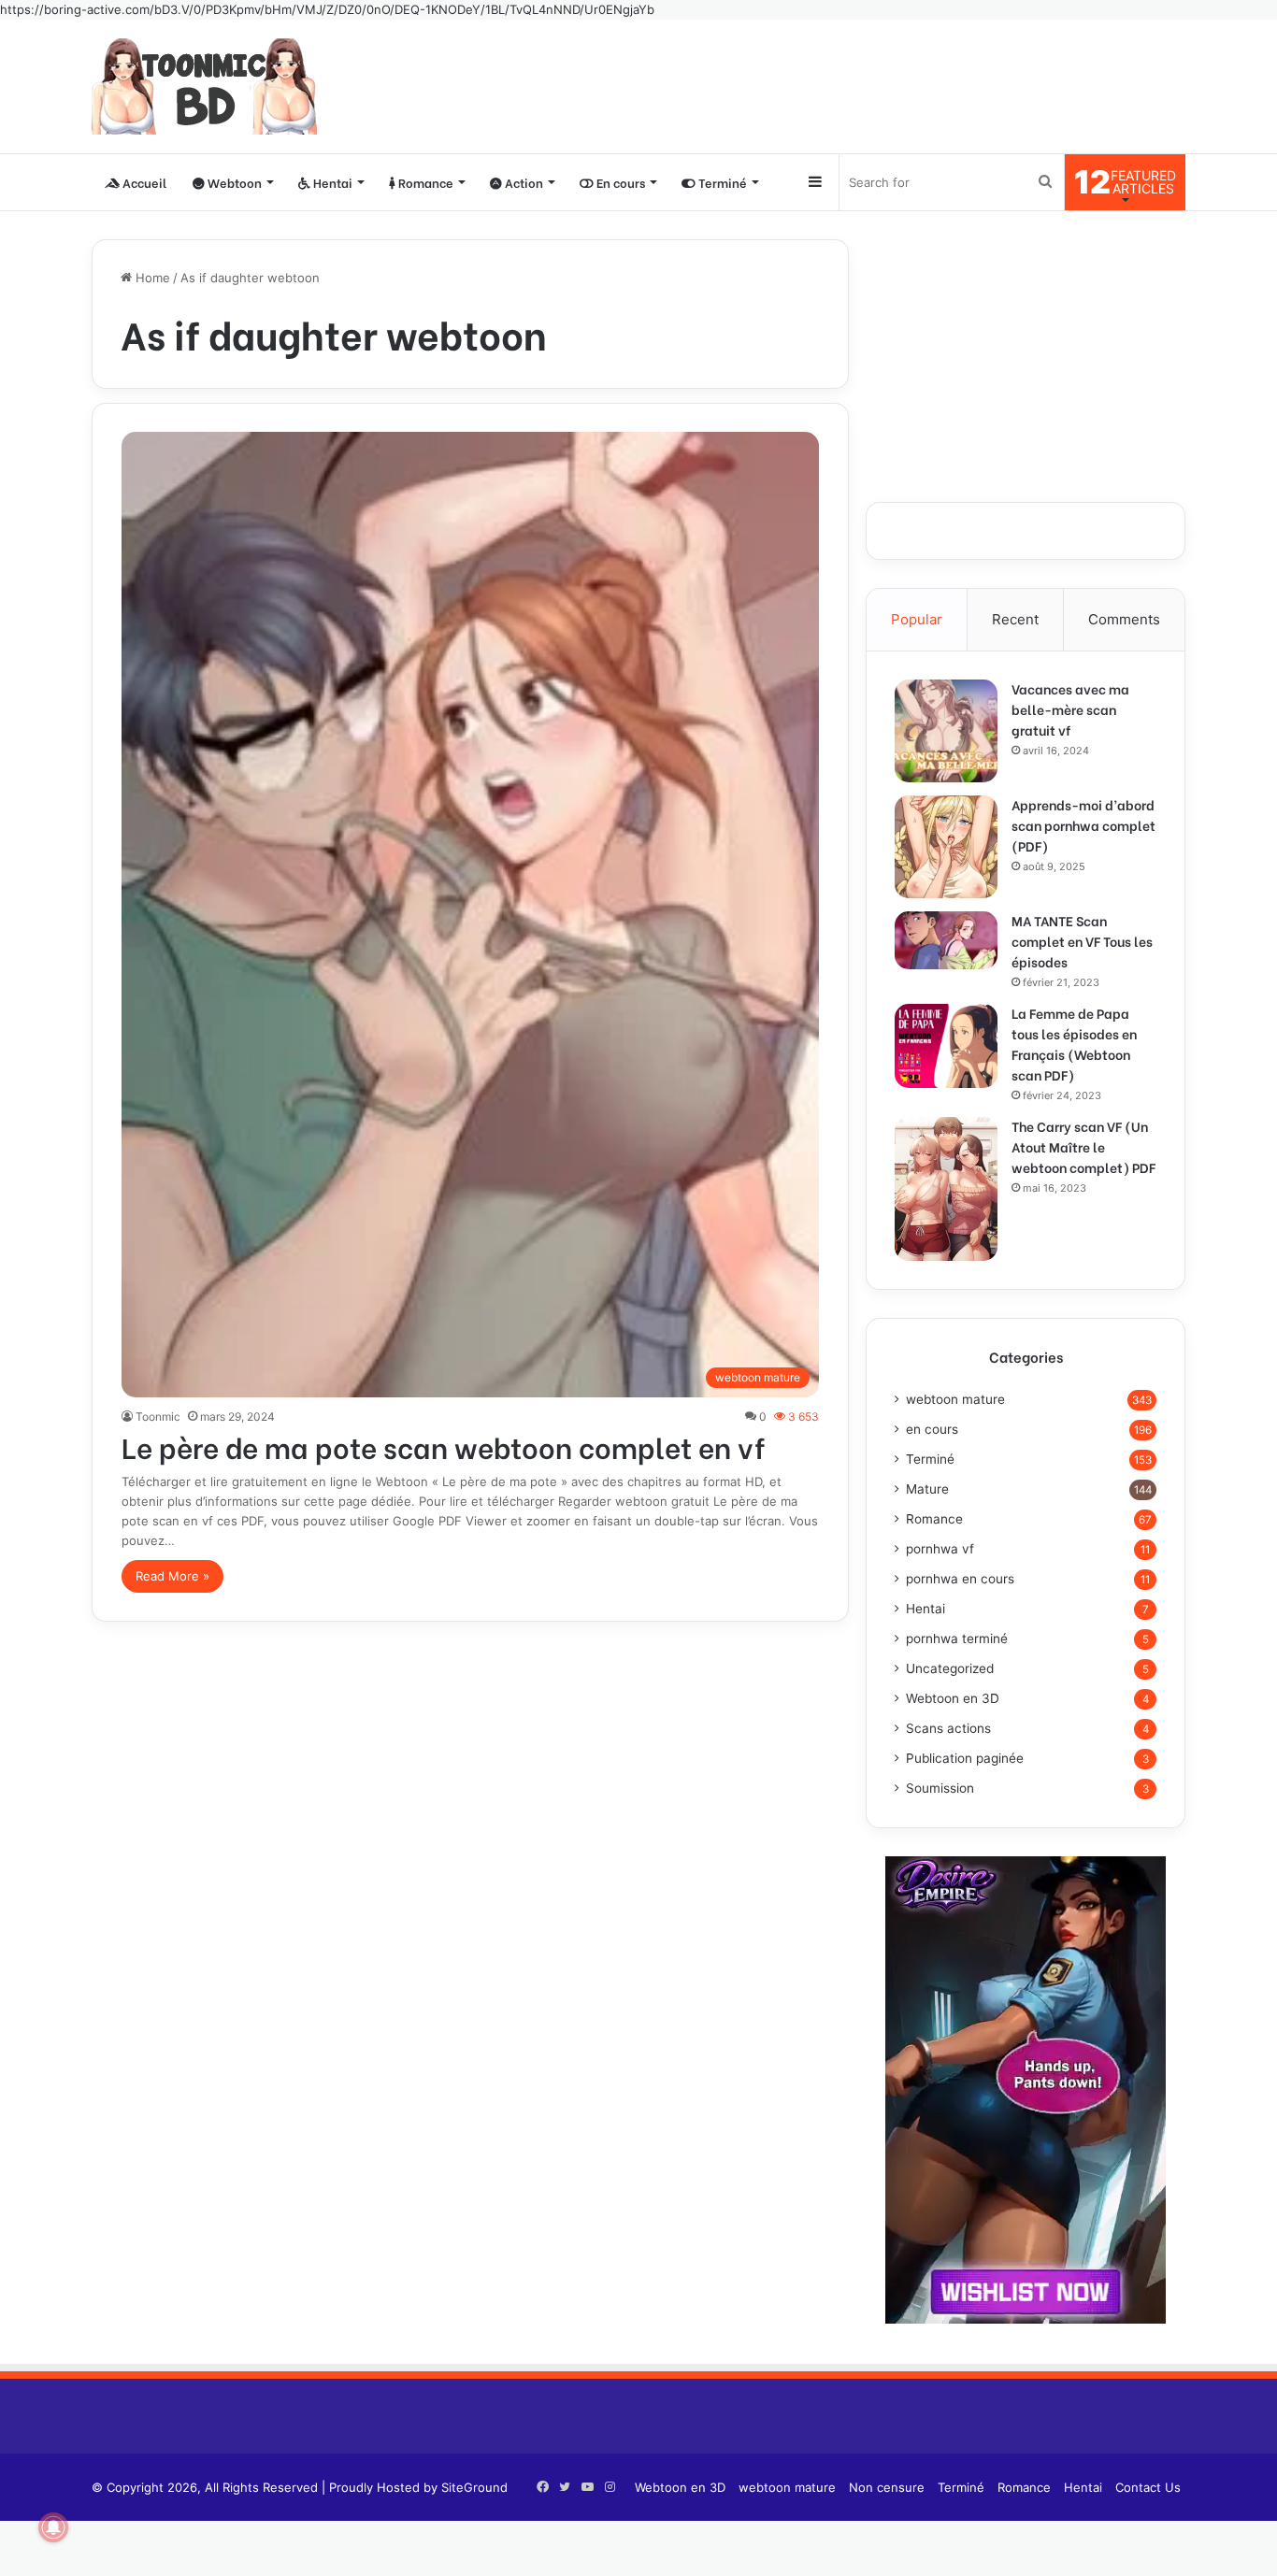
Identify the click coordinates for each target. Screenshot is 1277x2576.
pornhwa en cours (960, 1579)
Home (151, 278)
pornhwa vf (940, 1549)
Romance (424, 182)
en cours (932, 1429)
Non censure (887, 2487)
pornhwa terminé (957, 1639)
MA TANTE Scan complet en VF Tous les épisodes (1082, 941)
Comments (1124, 619)
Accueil (143, 182)
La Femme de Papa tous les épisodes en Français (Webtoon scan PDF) (1074, 1044)
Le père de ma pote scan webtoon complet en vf (444, 1446)
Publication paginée (965, 1758)
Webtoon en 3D (953, 1698)
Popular (917, 619)
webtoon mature (955, 1399)
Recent (1015, 619)
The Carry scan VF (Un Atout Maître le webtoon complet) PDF (1083, 1146)
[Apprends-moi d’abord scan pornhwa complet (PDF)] (946, 847)
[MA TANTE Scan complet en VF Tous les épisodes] (946, 940)
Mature (927, 1489)
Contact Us (1148, 2487)
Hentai (331, 182)
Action (523, 182)
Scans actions (948, 1728)
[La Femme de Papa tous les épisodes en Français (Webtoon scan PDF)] (946, 1046)
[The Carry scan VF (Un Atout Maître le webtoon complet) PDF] (946, 1189)
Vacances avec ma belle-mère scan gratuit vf (1070, 709)
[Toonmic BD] (204, 86)
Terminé (721, 182)
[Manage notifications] (53, 2527)
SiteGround (474, 2487)
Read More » (172, 1576)
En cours (619, 182)
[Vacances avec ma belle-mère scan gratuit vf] (946, 731)
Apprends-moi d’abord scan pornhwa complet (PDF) (1083, 825)
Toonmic (158, 1417)
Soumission (940, 1788)
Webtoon (233, 182)
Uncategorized (950, 1668)
